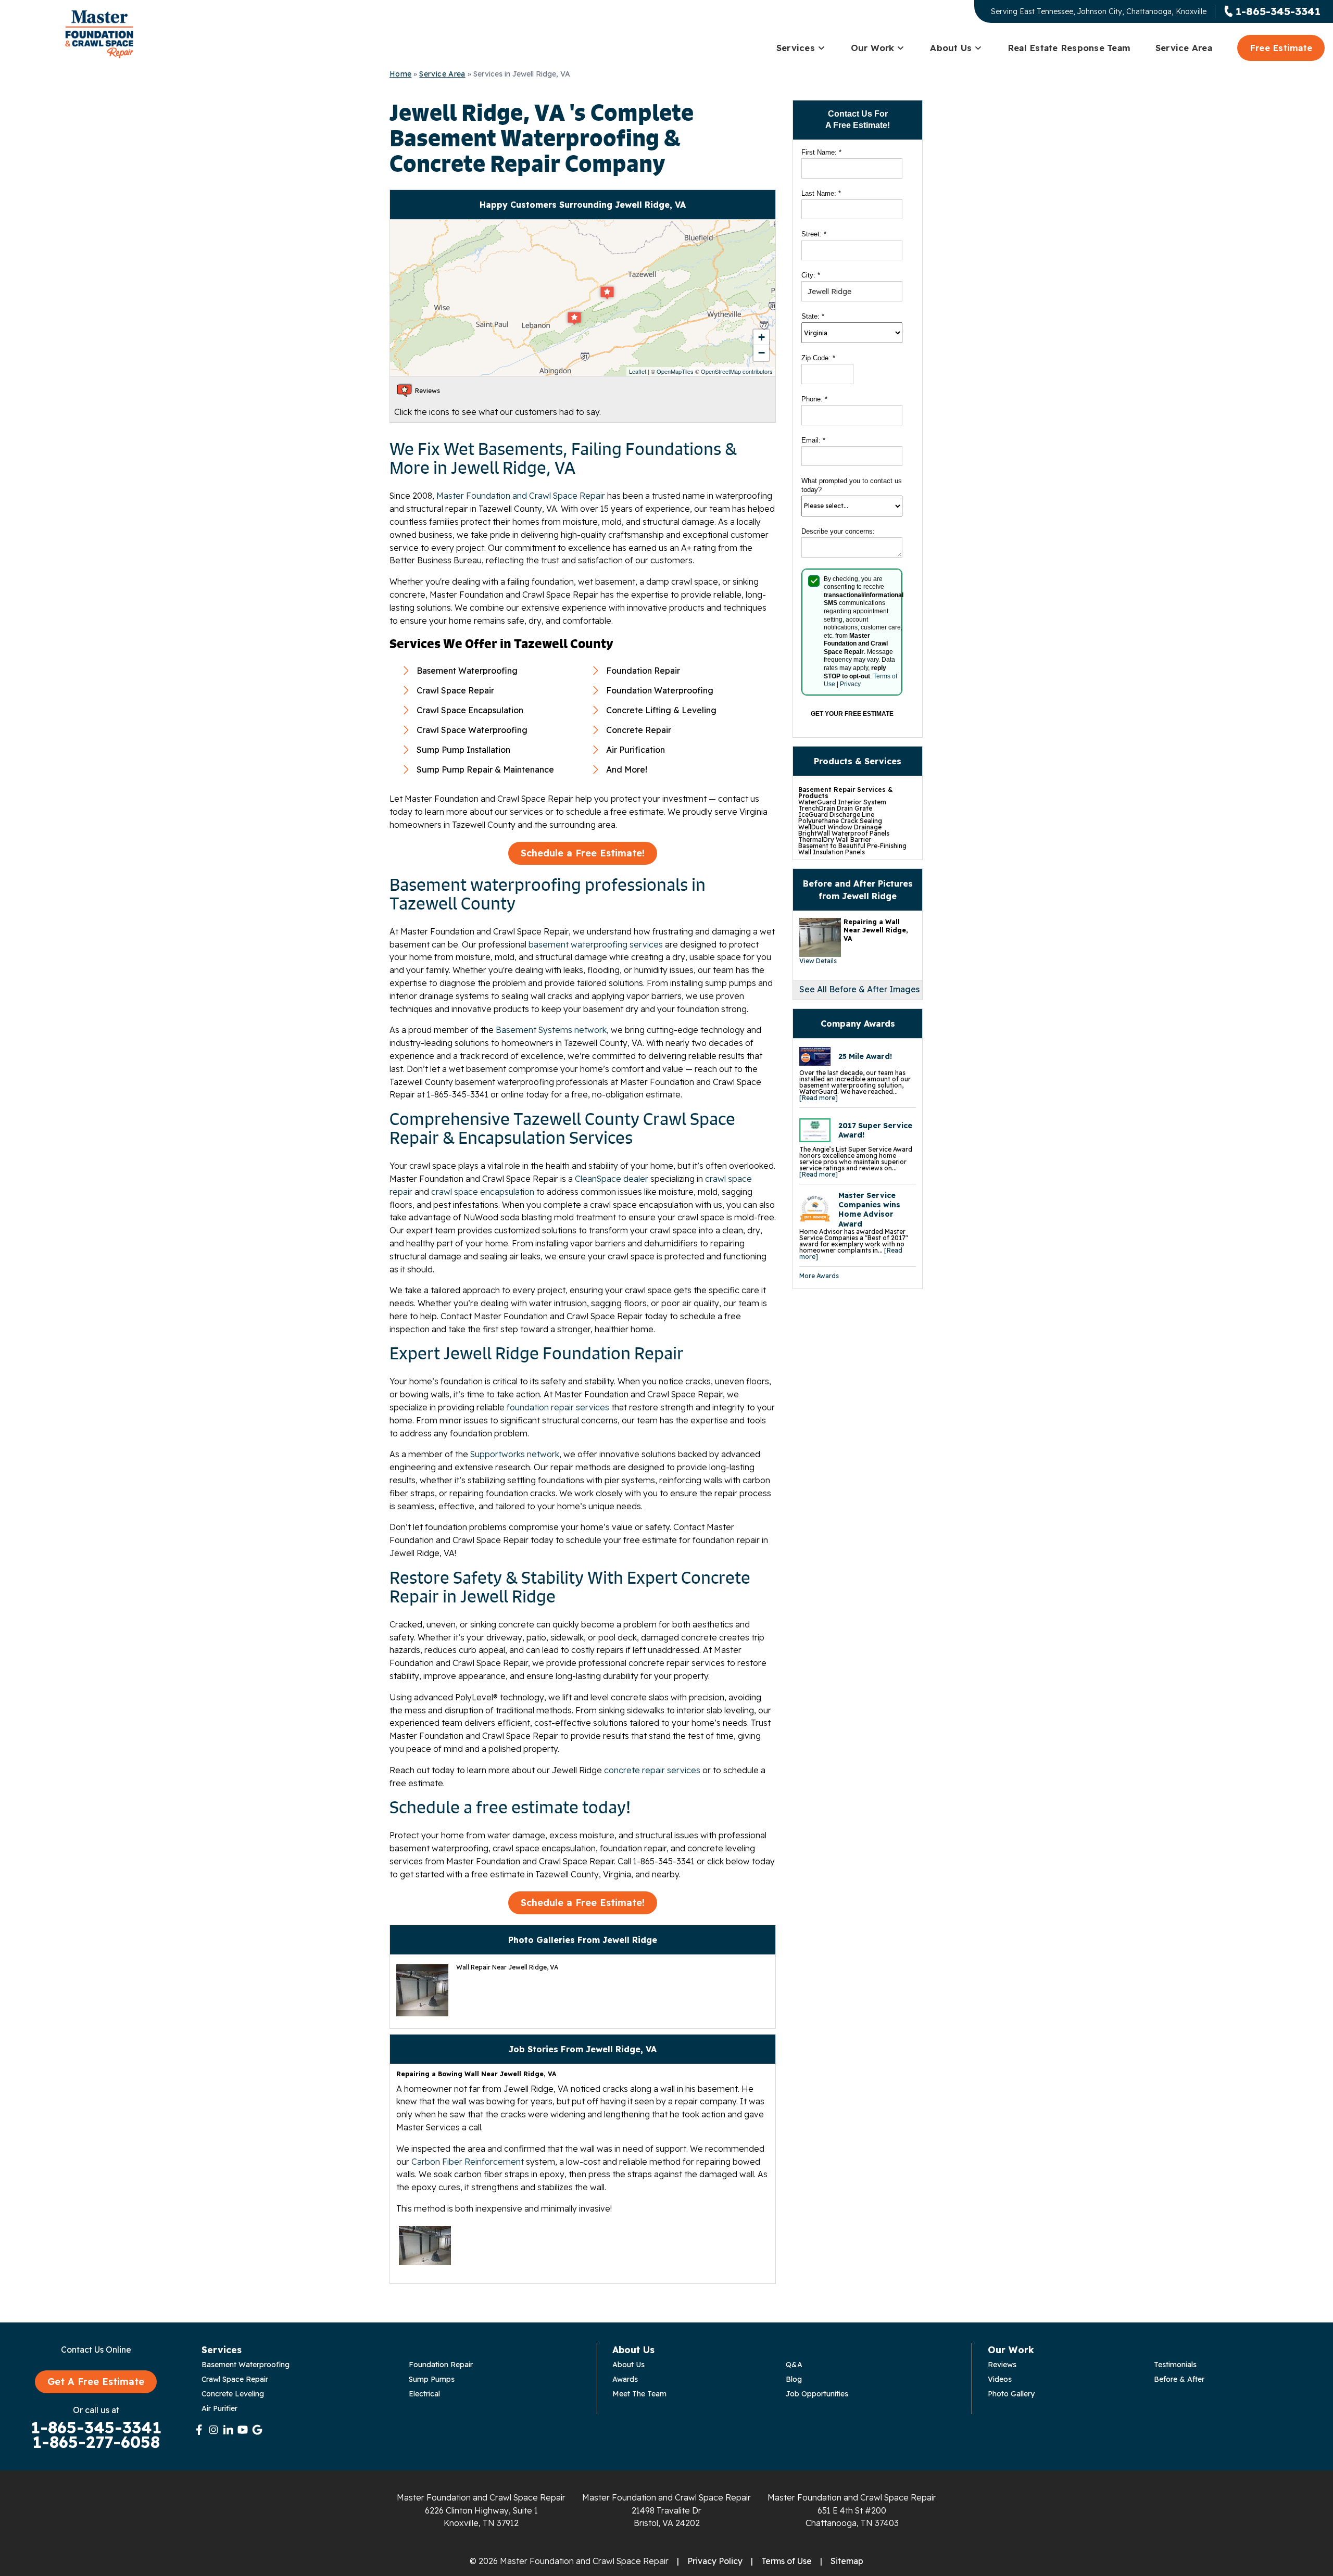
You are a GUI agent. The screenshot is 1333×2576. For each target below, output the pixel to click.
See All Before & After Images (859, 989)
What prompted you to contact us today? (852, 485)
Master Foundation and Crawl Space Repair (521, 496)
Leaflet (638, 371)
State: (813, 316)
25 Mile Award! (865, 1056)
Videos (1000, 2379)
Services (796, 48)
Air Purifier (219, 2408)
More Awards (819, 1276)
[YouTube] (243, 2430)
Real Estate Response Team (1069, 48)
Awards (625, 2379)
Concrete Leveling (233, 2394)
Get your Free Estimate (852, 714)
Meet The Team (639, 2394)
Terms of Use (787, 2561)
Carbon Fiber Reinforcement (468, 2162)
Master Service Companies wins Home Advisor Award (869, 1210)
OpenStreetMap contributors (737, 371)
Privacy (850, 684)
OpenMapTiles (675, 371)
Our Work (873, 48)
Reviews (1002, 2365)
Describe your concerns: (838, 531)
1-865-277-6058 (96, 2442)
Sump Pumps (432, 2379)
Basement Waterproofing (246, 2365)
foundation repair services (558, 1407)
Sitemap (847, 2561)
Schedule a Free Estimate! (583, 853)
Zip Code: (818, 358)
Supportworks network (515, 1454)
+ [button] (762, 337)
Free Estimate (1281, 48)
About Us (951, 48)
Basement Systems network (551, 1030)
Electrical (424, 2394)
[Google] (257, 2430)
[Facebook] (199, 2430)
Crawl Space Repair (235, 2379)
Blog (794, 2379)
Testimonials (1175, 2365)
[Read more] (819, 1098)
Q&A (794, 2365)
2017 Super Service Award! (875, 1130)
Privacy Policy (715, 2561)
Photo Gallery (1011, 2394)
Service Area (1184, 48)
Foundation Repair (441, 2365)
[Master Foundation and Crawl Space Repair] (99, 34)
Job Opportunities (817, 2394)
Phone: (814, 399)
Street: (814, 234)
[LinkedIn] (228, 2430)
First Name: (821, 152)
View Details (818, 961)
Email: (813, 440)
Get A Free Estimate (96, 2382)
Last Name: (821, 193)
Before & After (1179, 2379)
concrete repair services (652, 1770)
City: (811, 275)
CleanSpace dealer (612, 1179)
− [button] (762, 353)
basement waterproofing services (596, 944)
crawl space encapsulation (483, 1192)
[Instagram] (213, 2430)
